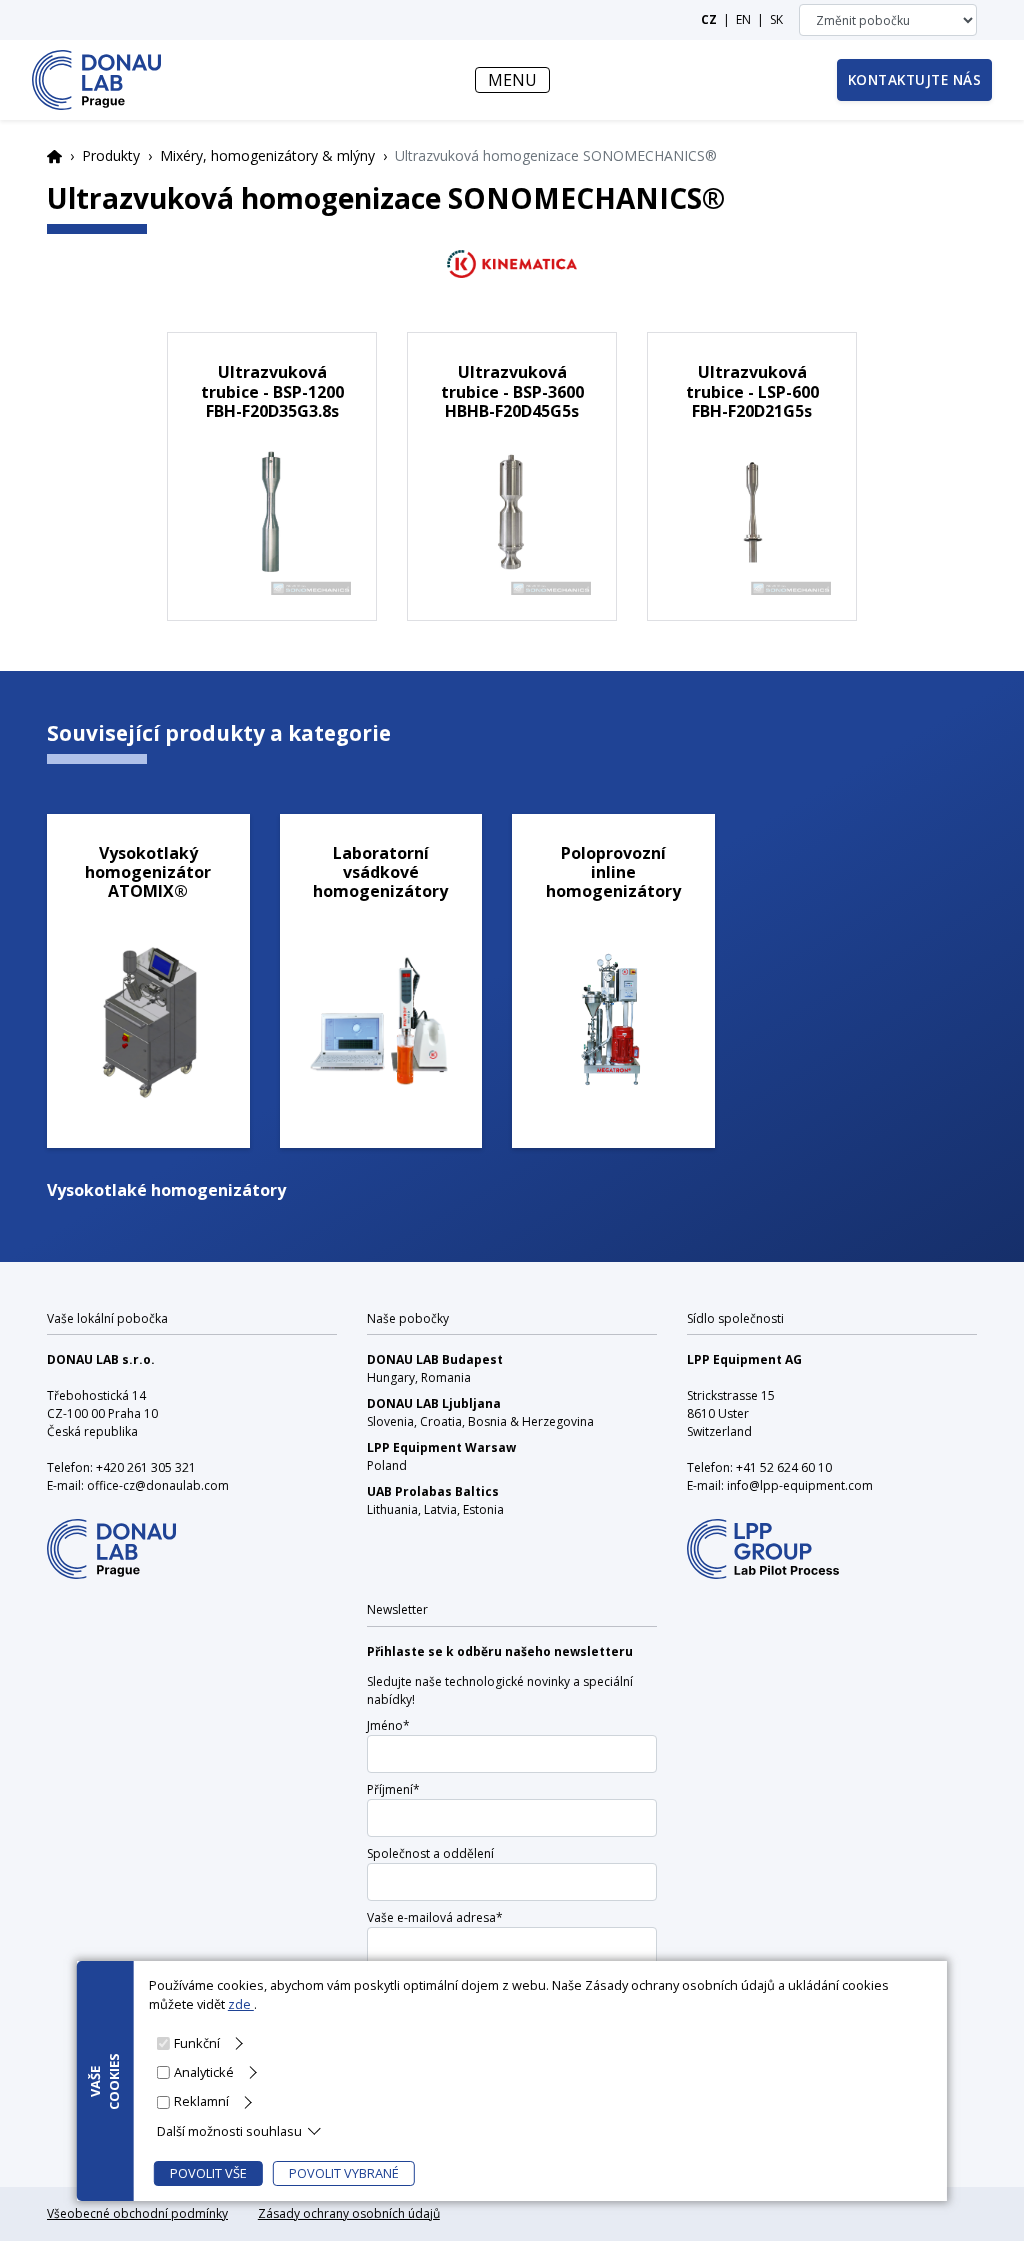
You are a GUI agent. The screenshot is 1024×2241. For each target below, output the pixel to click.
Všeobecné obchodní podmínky (137, 2213)
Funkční (197, 2043)
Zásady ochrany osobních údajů (349, 2213)
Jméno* (388, 1725)
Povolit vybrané (344, 2173)
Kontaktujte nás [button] (915, 79)
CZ (709, 19)
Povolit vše (208, 2173)
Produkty (111, 155)
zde (241, 2004)
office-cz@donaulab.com (158, 1485)
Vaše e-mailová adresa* (435, 1917)
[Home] (96, 80)
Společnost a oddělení (430, 1853)
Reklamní (201, 2101)
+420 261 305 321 (146, 1467)
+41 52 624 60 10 (784, 1467)
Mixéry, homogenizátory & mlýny (267, 155)
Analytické (204, 2072)
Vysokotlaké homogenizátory (166, 1190)
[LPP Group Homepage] (111, 1536)
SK (776, 19)
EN (743, 19)
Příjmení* (393, 1789)
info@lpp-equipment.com (800, 1485)
